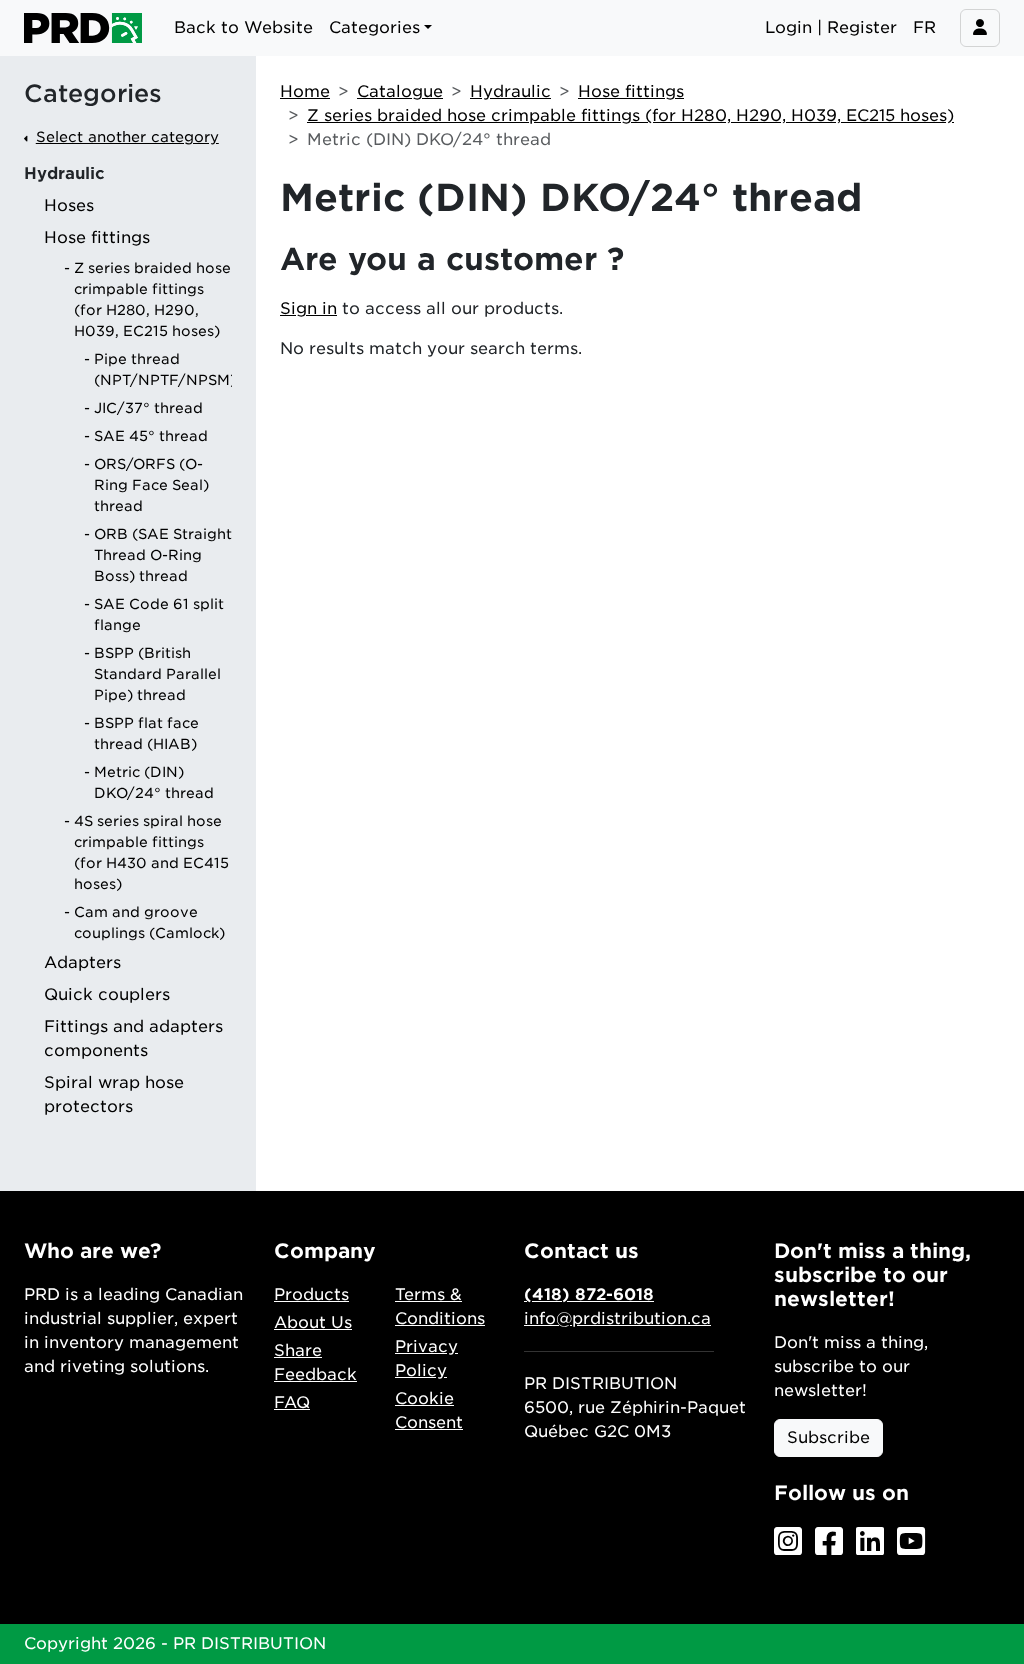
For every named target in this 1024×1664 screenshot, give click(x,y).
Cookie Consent (429, 1410)
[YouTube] (911, 1542)
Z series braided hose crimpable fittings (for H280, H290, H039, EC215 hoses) (630, 115)
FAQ (292, 1402)
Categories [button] (374, 27)
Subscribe (828, 1437)
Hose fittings (631, 91)
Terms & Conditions (440, 1306)
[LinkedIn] (870, 1542)
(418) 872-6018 (589, 1294)
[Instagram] (788, 1542)
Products (311, 1294)
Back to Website (243, 27)
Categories (93, 94)
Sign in (308, 308)
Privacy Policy (426, 1358)
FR (924, 27)
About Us (313, 1322)
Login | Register (831, 27)
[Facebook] (829, 1542)
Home (305, 91)
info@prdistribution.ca (617, 1318)
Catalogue (400, 91)
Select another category (127, 136)
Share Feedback (315, 1362)
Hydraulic (510, 91)
